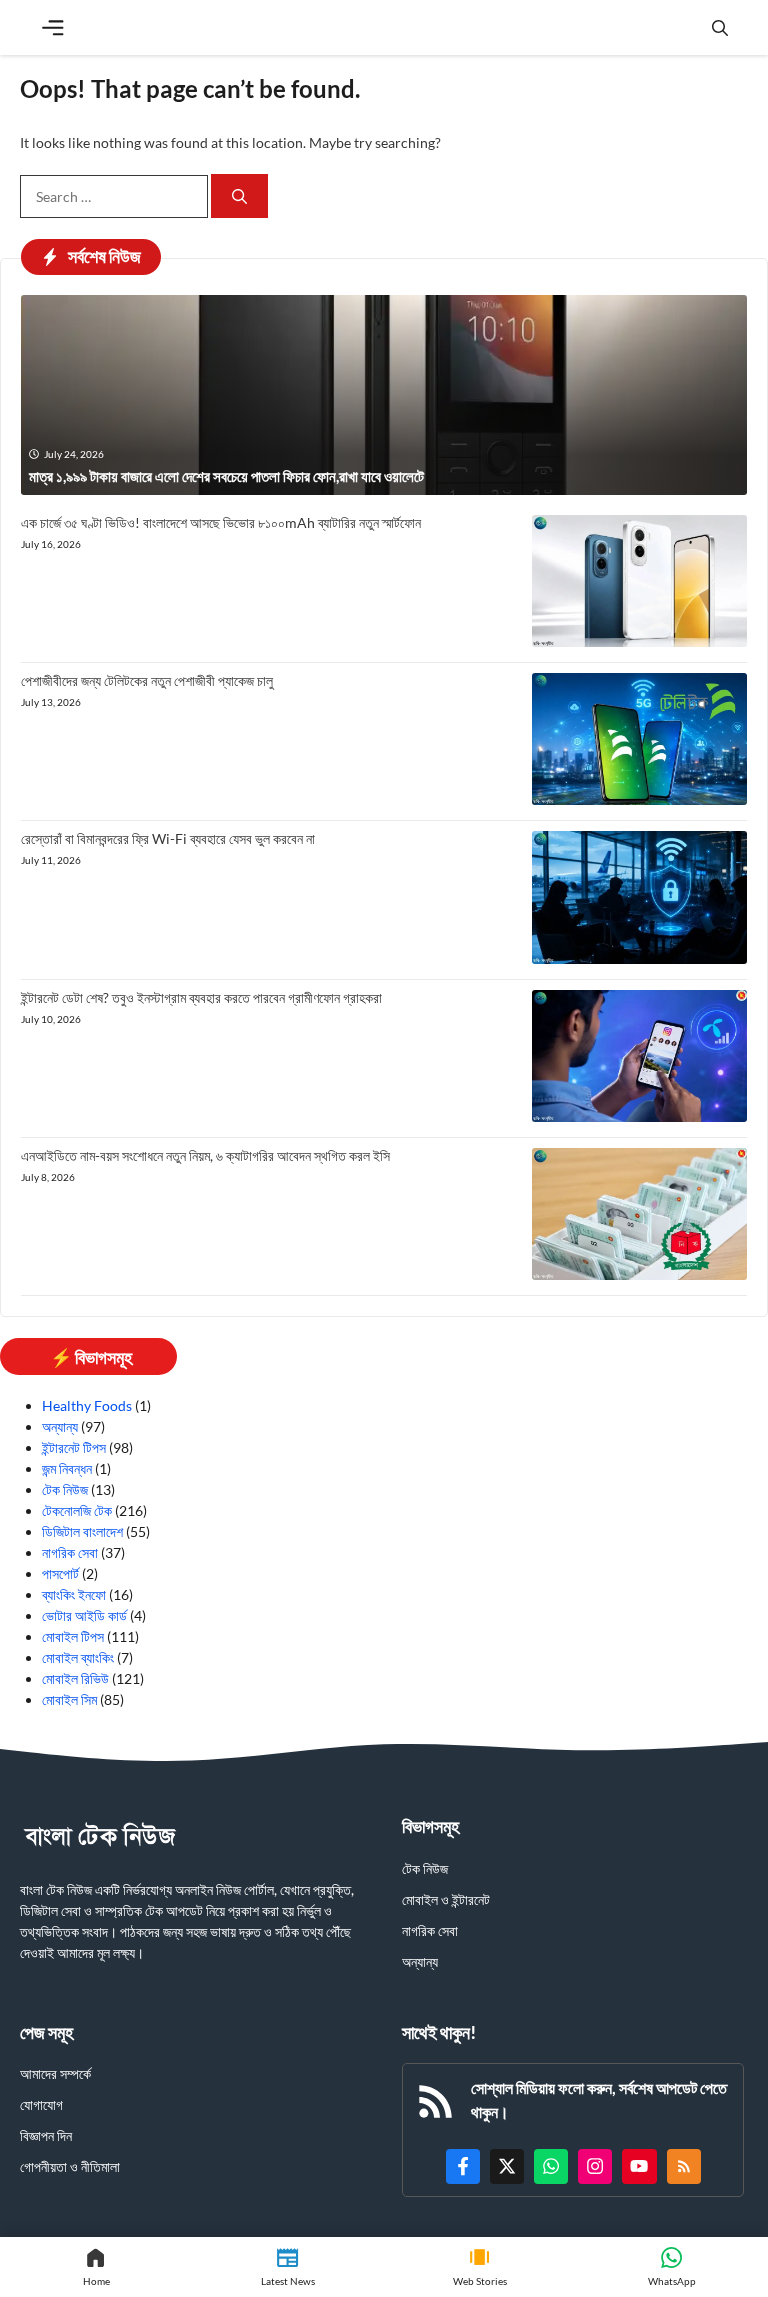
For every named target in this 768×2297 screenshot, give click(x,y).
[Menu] (53, 28)
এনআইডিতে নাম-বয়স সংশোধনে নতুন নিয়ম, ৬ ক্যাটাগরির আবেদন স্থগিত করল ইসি (205, 1155)
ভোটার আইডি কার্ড (84, 1615)
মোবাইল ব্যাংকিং (78, 1657)
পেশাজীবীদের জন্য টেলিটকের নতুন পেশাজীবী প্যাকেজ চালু (147, 680)
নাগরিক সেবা (70, 1552)
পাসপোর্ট (60, 1573)
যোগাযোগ (41, 2104)
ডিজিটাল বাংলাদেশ (82, 1531)
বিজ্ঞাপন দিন (46, 2135)
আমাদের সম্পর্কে (55, 2073)
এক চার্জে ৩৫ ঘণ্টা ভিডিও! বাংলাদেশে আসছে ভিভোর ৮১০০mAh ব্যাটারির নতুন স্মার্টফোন (221, 522)
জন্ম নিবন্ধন (67, 1468)
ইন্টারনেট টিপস (74, 1447)
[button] (720, 27)
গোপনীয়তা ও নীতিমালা (70, 2166)
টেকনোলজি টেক (77, 1510)
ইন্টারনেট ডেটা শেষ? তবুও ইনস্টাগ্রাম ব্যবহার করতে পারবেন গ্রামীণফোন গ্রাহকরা (201, 997)
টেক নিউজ (65, 1489)
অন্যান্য (60, 1426)
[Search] (239, 196)
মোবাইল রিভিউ (75, 1678)
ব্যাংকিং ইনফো (74, 1594)
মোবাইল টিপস (73, 1636)
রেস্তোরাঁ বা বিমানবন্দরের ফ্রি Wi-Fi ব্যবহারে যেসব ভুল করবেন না (168, 838)
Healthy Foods (87, 1405)
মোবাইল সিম (69, 1699)
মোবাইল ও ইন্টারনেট (446, 1899)
